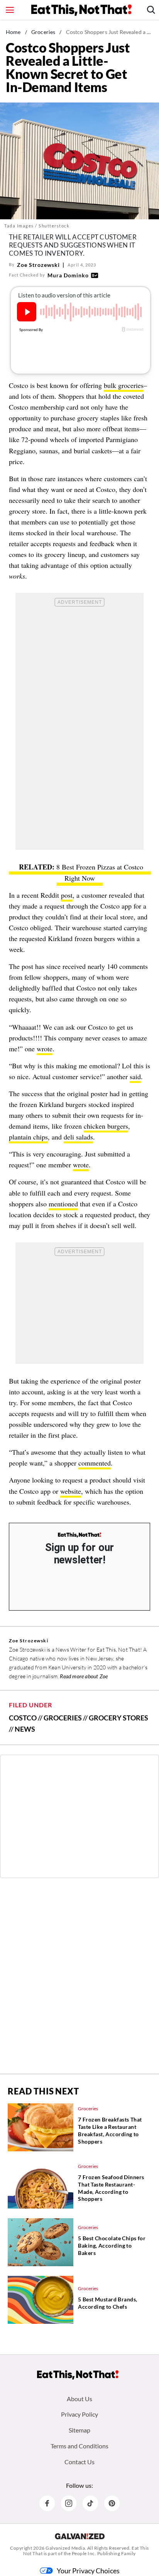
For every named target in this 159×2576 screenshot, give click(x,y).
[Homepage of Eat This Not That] (78, 2375)
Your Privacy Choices (88, 2571)
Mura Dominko (68, 275)
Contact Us (79, 2462)
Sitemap (79, 2430)
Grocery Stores (118, 1718)
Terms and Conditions (79, 2446)
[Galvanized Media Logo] (80, 2536)
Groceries (43, 32)
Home (13, 32)
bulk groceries (124, 385)
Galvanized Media (65, 2548)
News (25, 1729)
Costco (23, 1718)
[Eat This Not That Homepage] (81, 10)
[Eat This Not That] (79, 1535)
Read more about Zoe (84, 1676)
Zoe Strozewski (38, 265)
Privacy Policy (79, 2414)
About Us (79, 2399)
